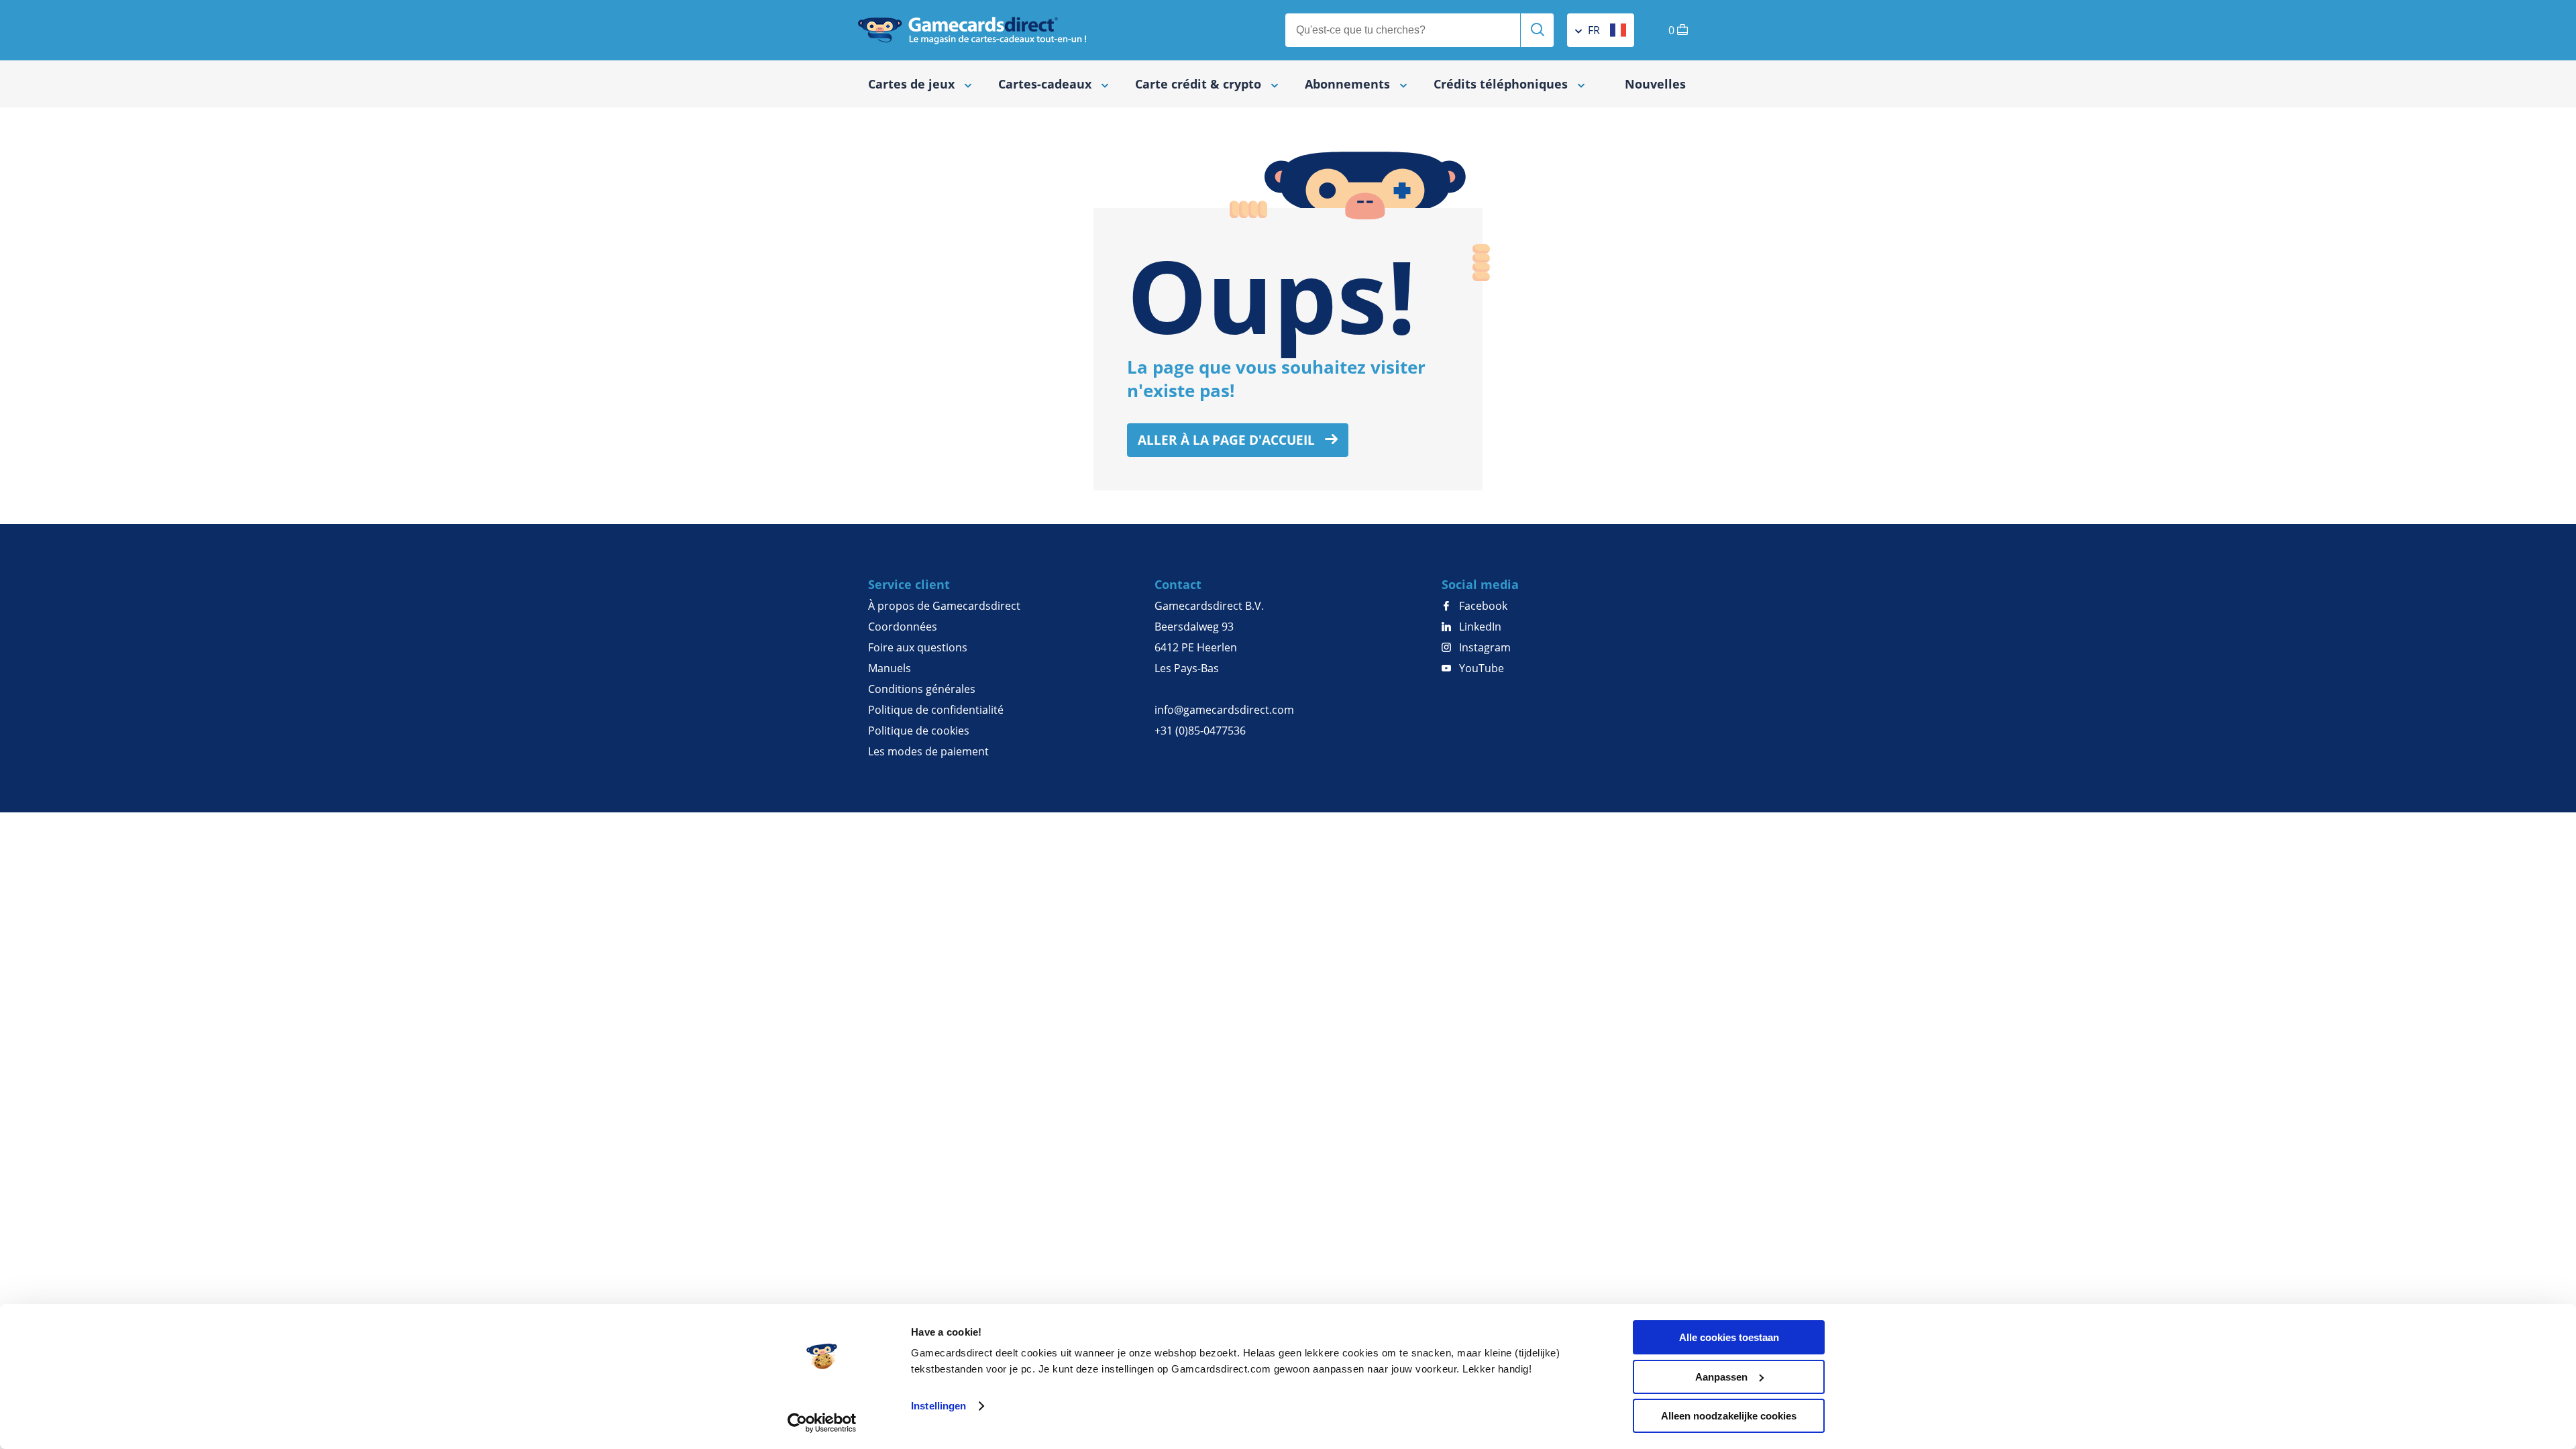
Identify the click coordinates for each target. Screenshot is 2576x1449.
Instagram (1484, 647)
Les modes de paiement (928, 751)
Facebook (1482, 606)
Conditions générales (922, 689)
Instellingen (938, 1406)
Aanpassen (1721, 1377)
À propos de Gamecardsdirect (944, 606)
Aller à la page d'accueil (1228, 440)
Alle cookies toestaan (1729, 1337)
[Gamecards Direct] (972, 30)
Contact (1178, 584)
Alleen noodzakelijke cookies (1729, 1416)
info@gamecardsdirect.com (1224, 710)
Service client (909, 584)
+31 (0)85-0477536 (1200, 731)
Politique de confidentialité (936, 710)
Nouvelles (1655, 84)
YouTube (1480, 668)
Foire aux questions (918, 647)
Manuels (890, 668)
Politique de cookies (919, 731)
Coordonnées (903, 627)
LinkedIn (1479, 627)
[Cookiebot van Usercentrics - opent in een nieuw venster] (822, 1423)
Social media (1480, 584)
